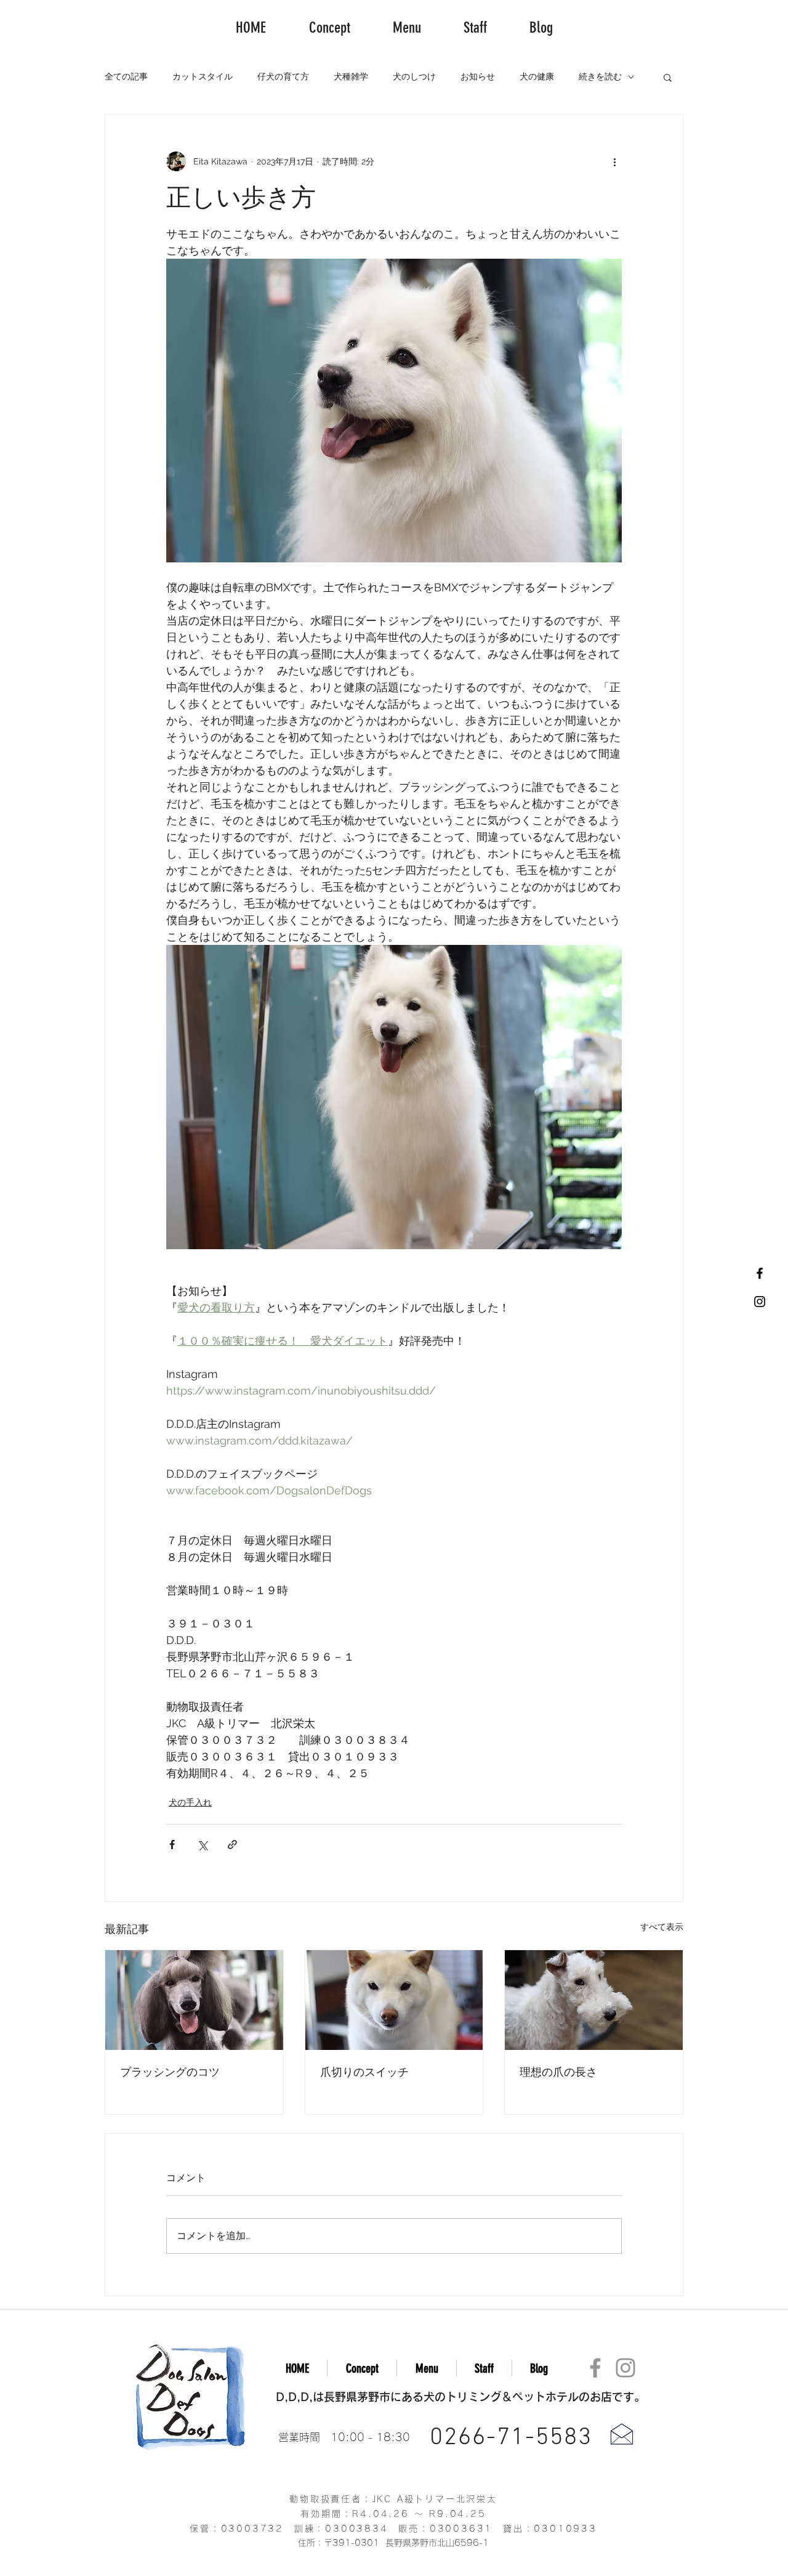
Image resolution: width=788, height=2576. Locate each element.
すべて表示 (662, 1927)
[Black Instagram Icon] (760, 1302)
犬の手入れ (190, 1802)
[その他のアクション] (614, 161)
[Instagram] (625, 2368)
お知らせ (478, 76)
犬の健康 (537, 76)
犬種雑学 (351, 76)
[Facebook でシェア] (172, 1845)
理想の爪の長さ (558, 2072)
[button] (668, 77)
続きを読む (600, 76)
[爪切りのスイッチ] (394, 2000)
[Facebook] (595, 2368)
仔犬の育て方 (283, 76)
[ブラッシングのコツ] (194, 2000)
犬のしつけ (414, 76)
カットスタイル (203, 76)
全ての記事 (126, 76)
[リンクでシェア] (232, 1845)
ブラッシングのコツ (170, 2072)
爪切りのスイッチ (364, 2072)
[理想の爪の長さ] (594, 2000)
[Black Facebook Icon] (760, 1273)
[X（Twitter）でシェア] (202, 1845)
